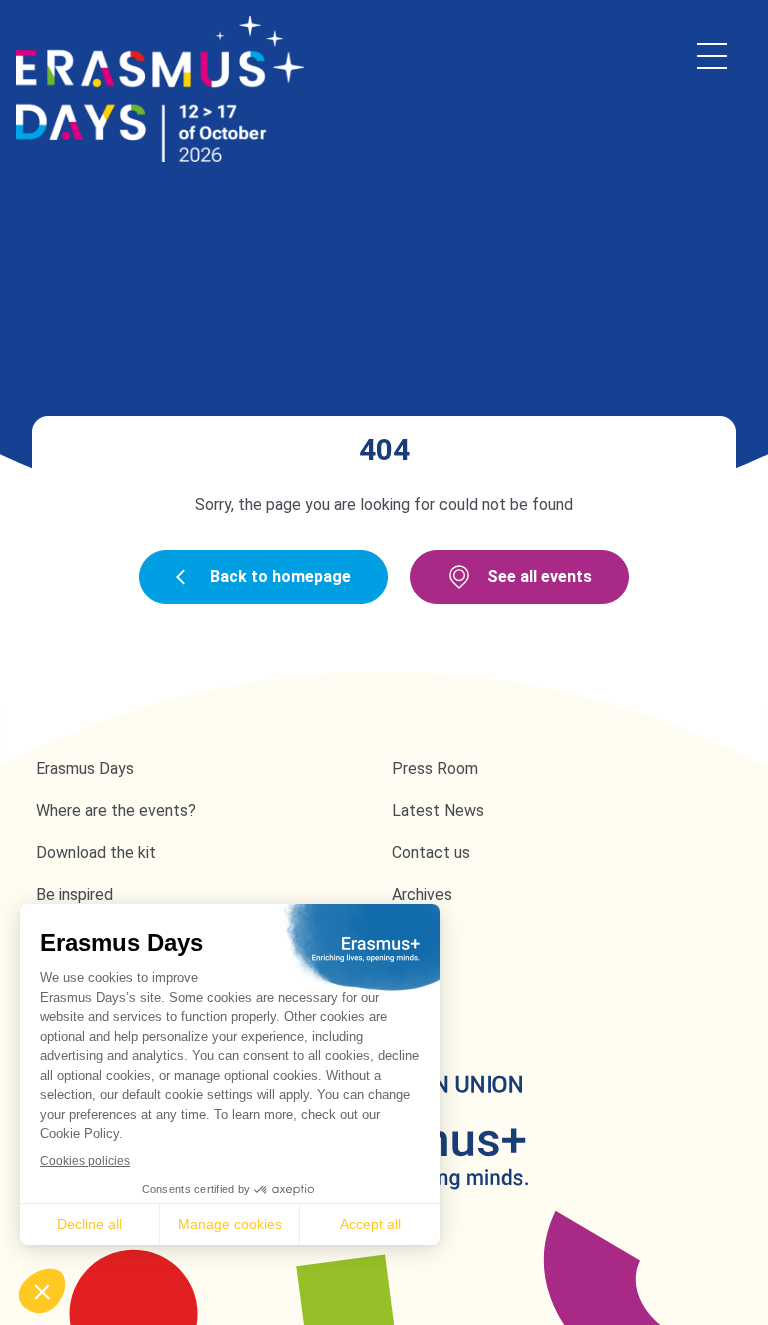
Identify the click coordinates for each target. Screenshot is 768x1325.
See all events (539, 576)
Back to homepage (280, 576)
